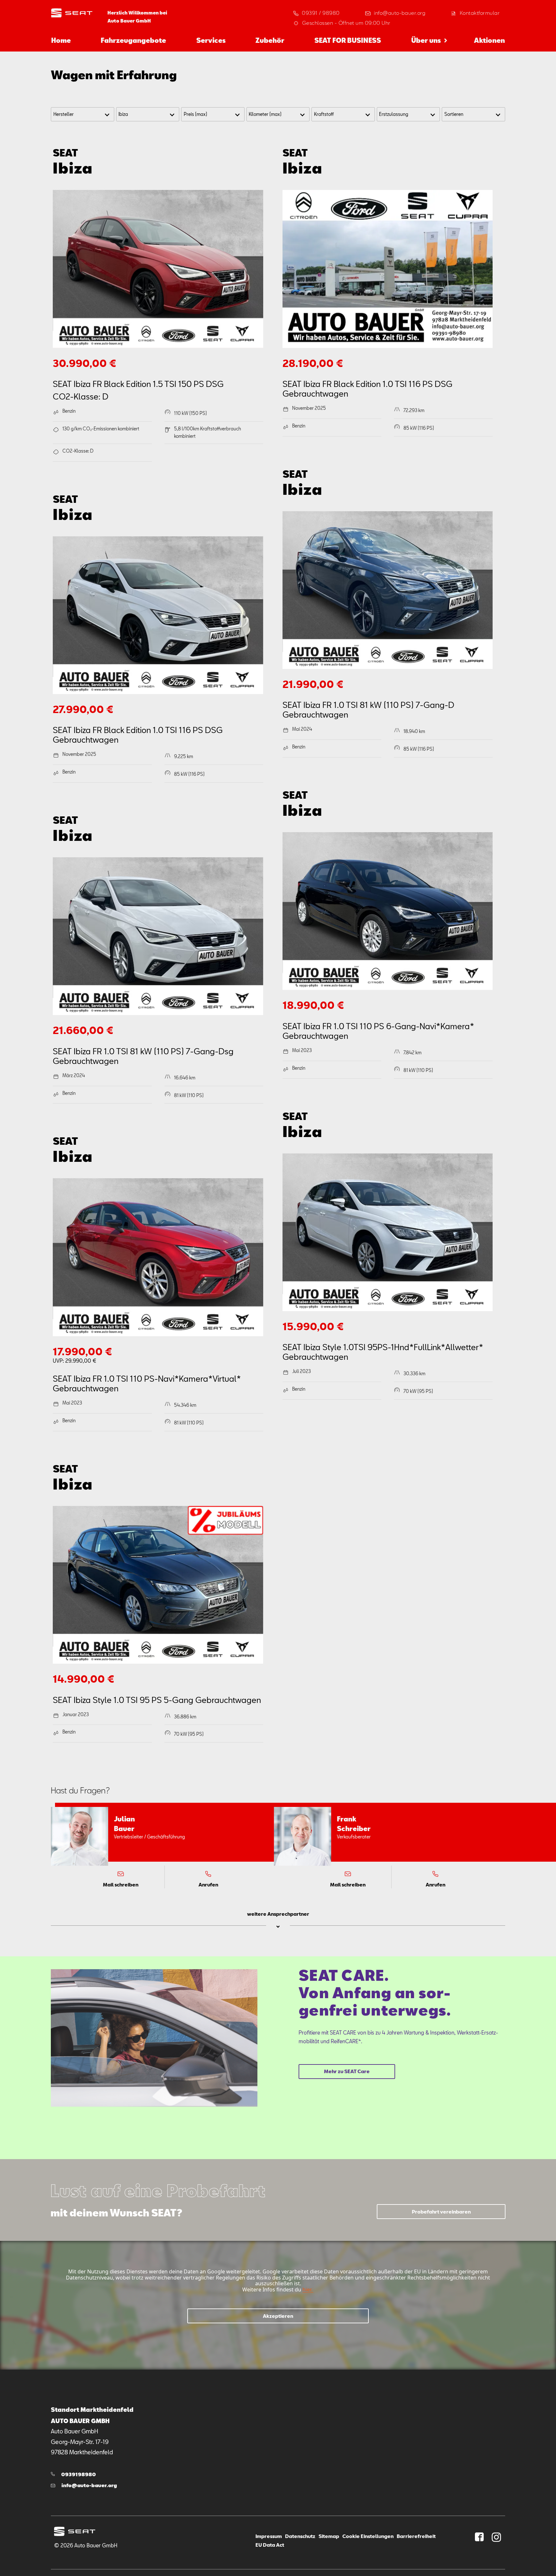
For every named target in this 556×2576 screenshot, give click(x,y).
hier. (307, 2289)
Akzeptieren (278, 2316)
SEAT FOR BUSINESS (348, 40)
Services (211, 40)
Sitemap (329, 2536)
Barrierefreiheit (416, 2536)
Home (61, 40)
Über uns (426, 40)
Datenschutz (300, 2536)
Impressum (269, 2536)
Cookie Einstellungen (368, 2536)
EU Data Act (270, 2545)
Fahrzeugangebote (133, 40)
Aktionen (489, 40)
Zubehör (270, 40)
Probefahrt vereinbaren (441, 2212)
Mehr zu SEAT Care (347, 2071)
